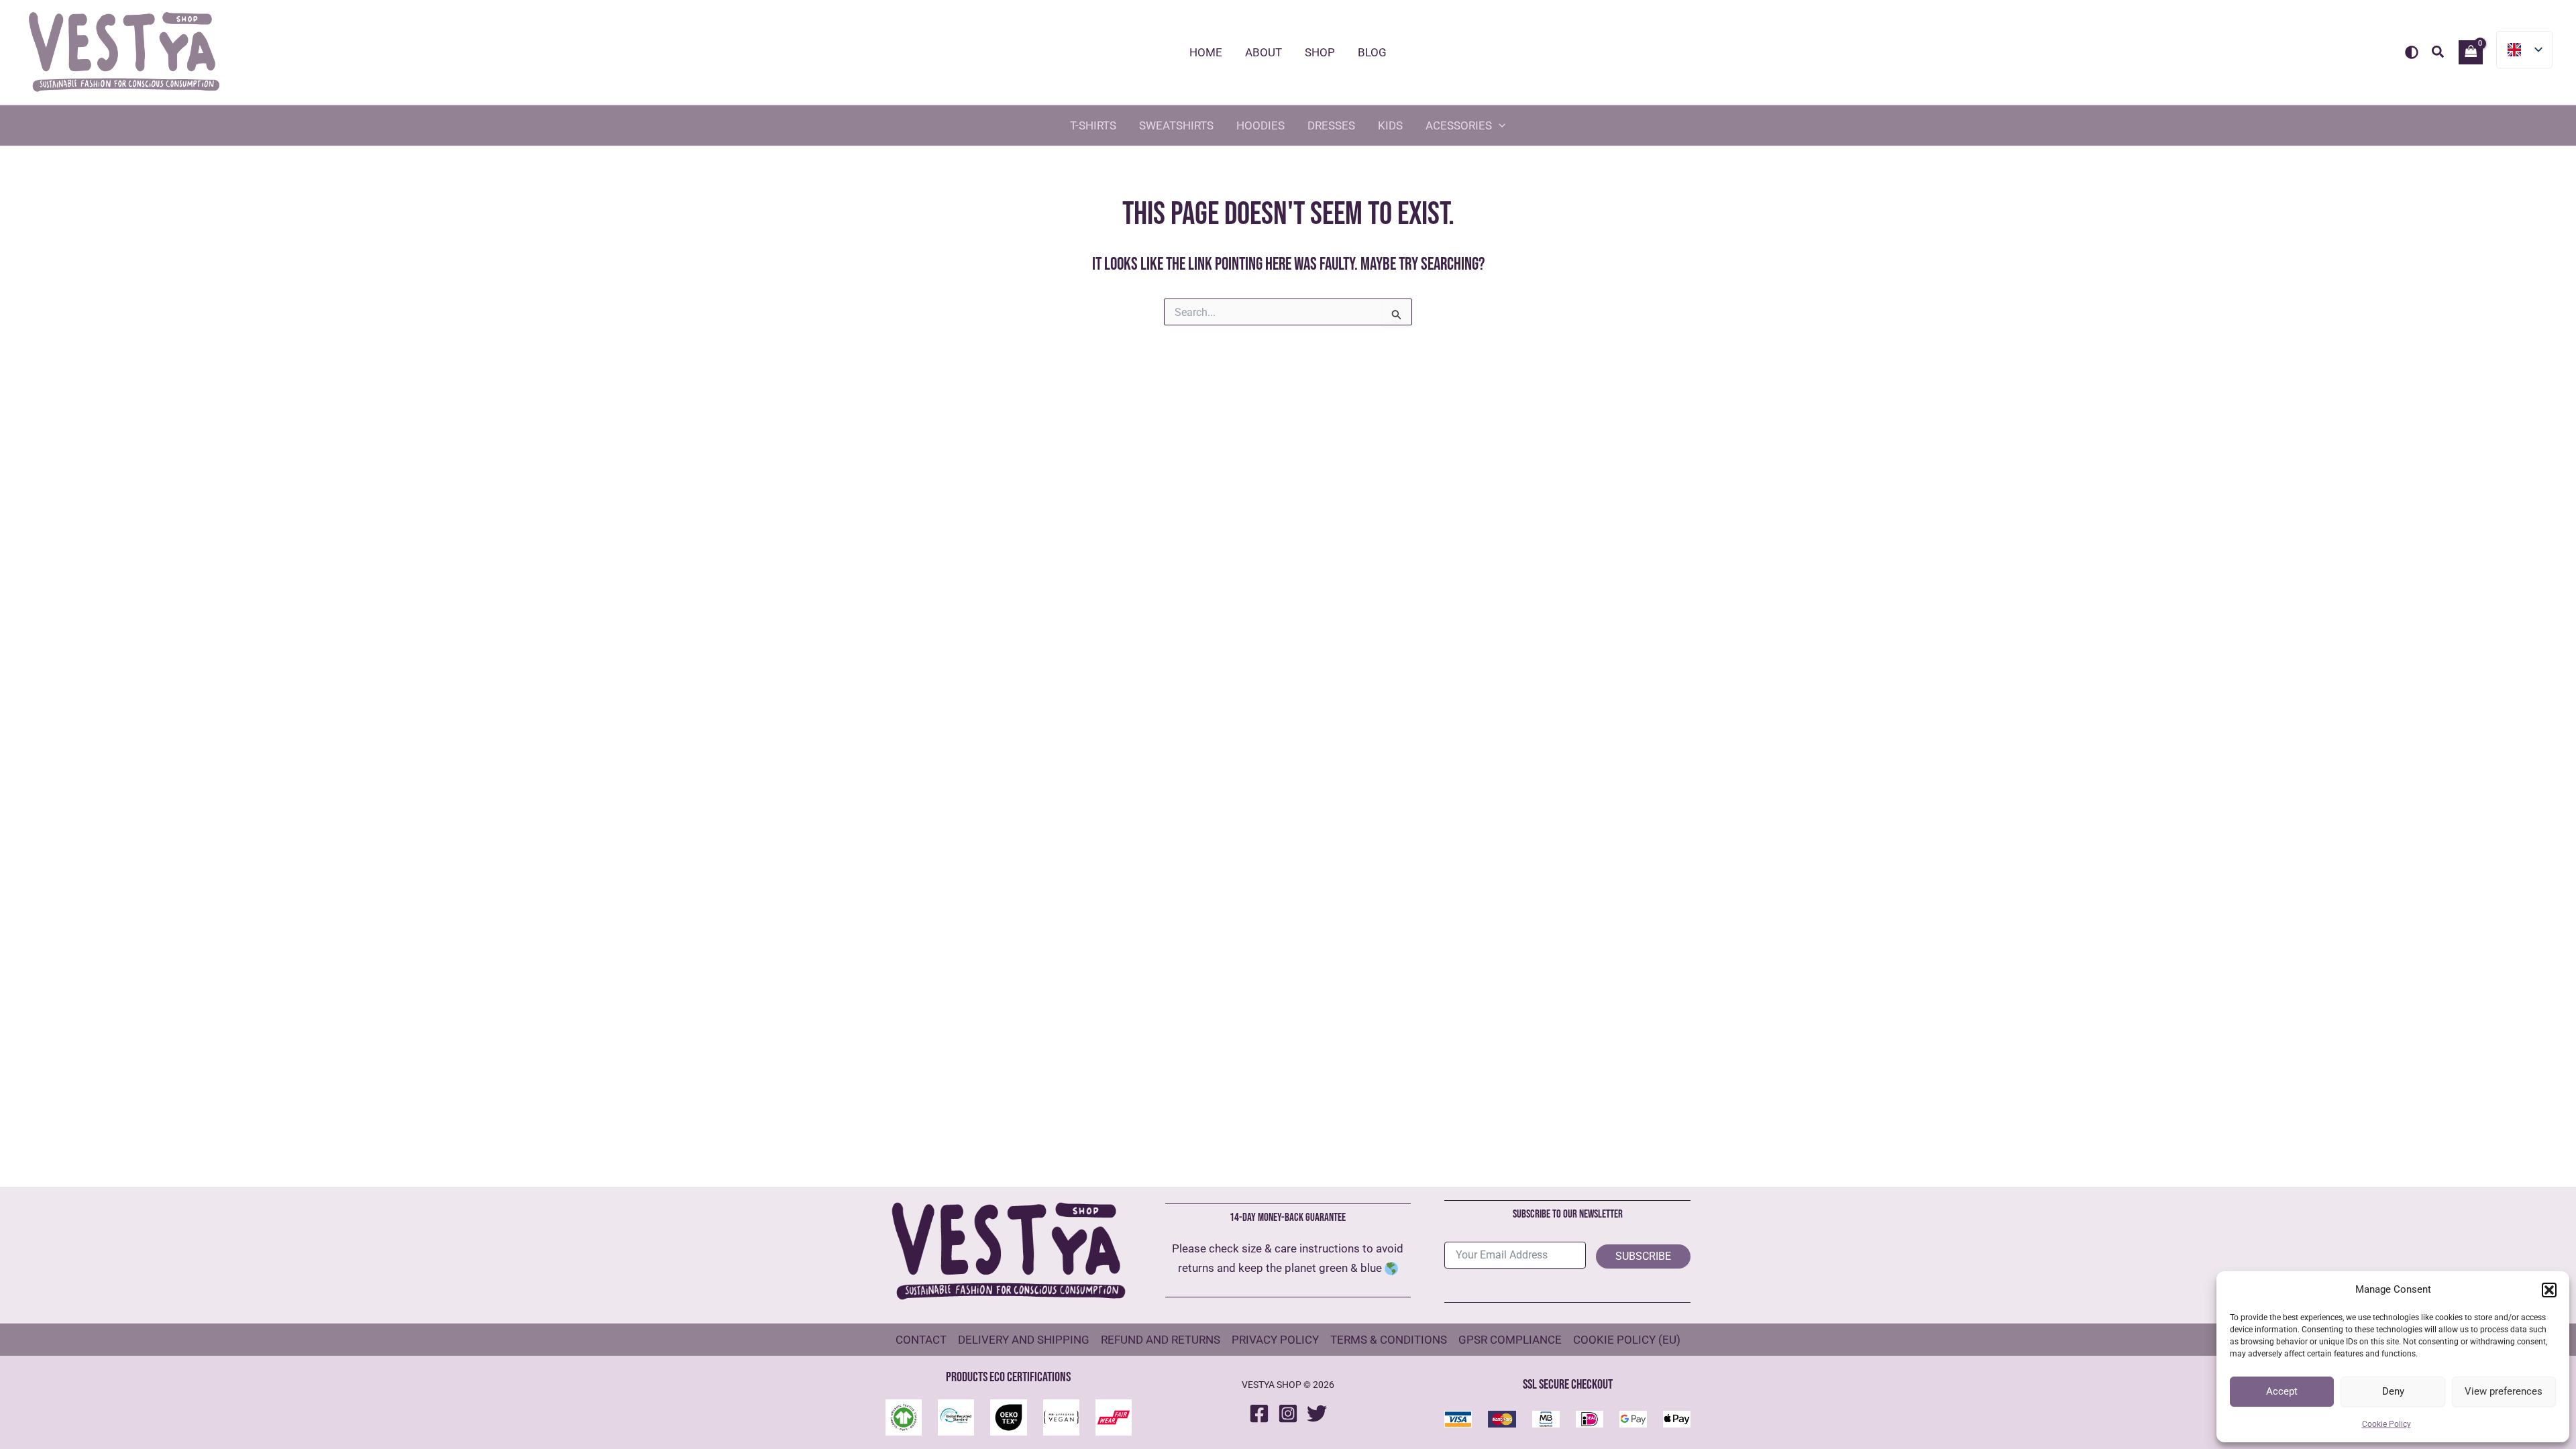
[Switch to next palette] (2412, 52)
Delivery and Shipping (1024, 1340)
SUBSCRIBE (1643, 1256)
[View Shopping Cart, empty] (2471, 52)
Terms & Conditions (1389, 1340)
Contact (921, 1340)
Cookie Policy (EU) (1627, 1340)
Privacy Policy (1275, 1340)
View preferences (2504, 1391)
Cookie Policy (2386, 1424)
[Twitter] (1317, 1413)
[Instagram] (1288, 1413)
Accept (2282, 1391)
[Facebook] (1259, 1413)
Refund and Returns (1161, 1340)
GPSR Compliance (1510, 1340)
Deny (2393, 1391)
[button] (2549, 1290)
